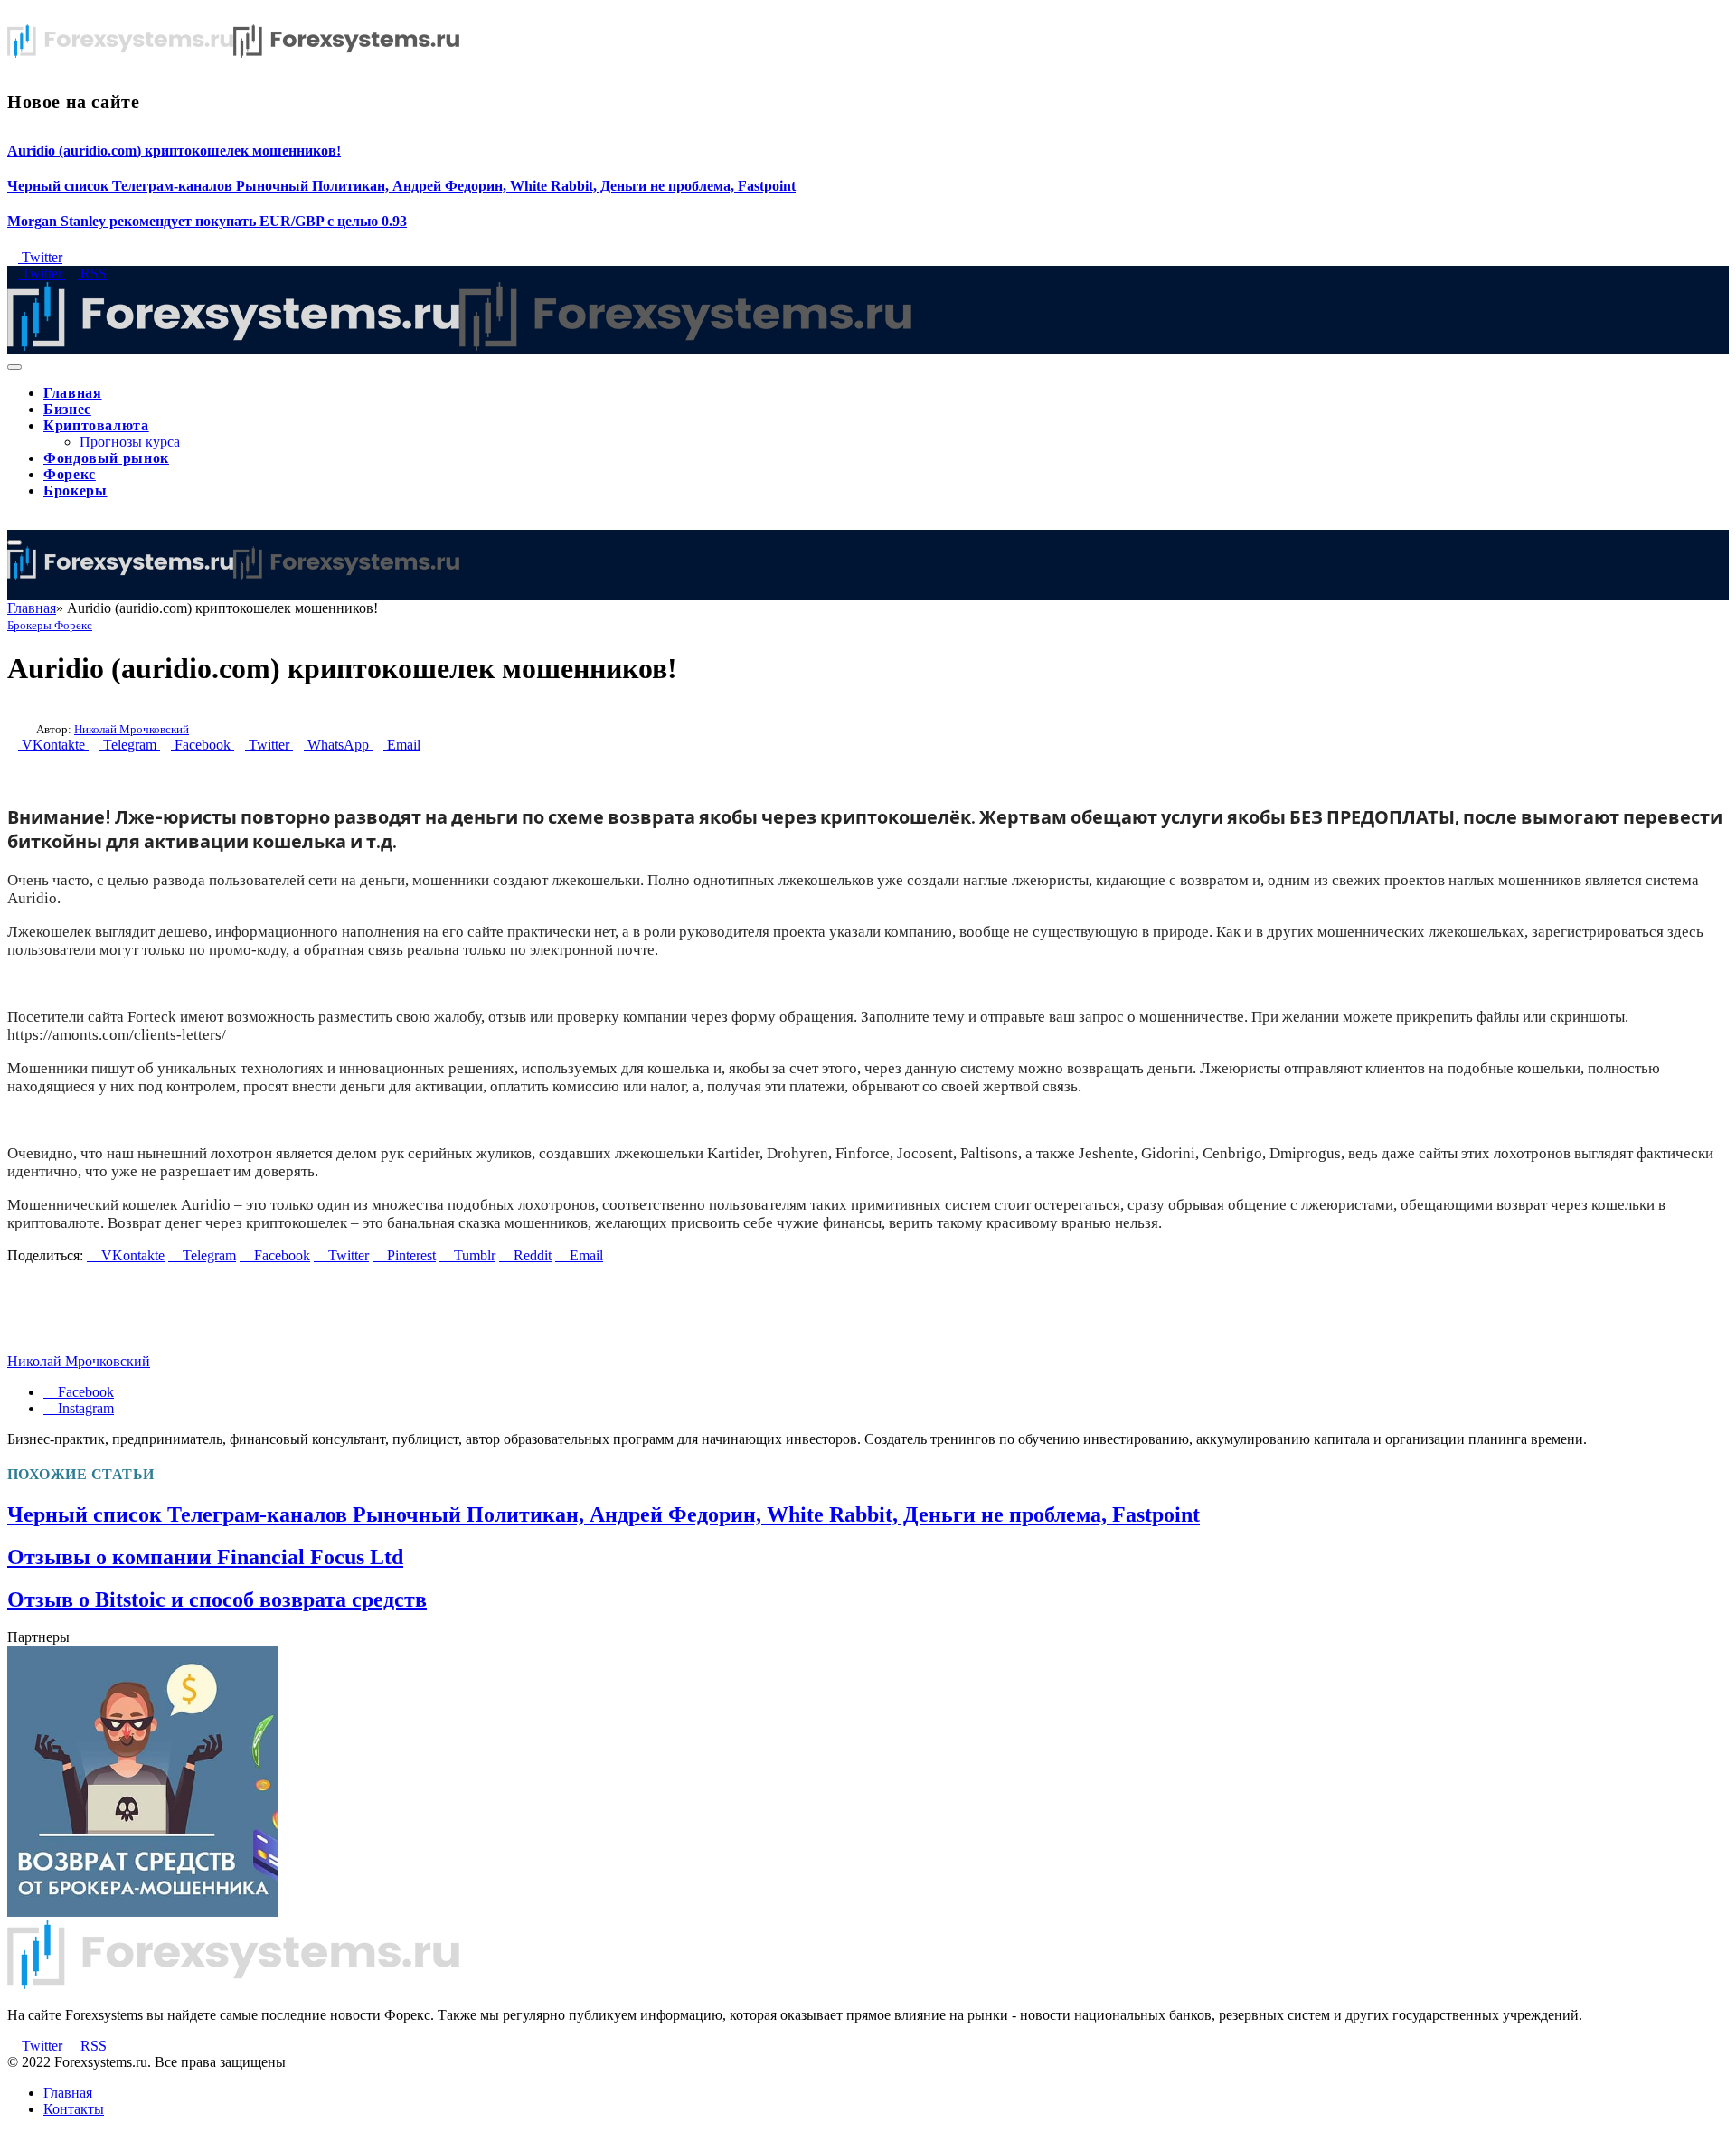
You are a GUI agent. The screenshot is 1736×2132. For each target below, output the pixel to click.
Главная (72, 393)
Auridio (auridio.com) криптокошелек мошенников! (174, 151)
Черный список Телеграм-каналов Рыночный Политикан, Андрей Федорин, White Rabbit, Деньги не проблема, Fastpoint (401, 186)
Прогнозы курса (130, 442)
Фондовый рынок (106, 458)
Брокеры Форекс (50, 625)
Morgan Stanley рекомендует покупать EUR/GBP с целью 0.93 (207, 221)
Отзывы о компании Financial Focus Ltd (205, 1557)
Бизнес (67, 409)
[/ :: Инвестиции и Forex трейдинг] (459, 346)
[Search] (13, 521)
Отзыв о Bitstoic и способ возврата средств (217, 1599)
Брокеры (75, 491)
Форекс (70, 474)
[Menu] (14, 367)
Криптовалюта (96, 425)
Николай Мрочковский (132, 729)
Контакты (74, 2109)
